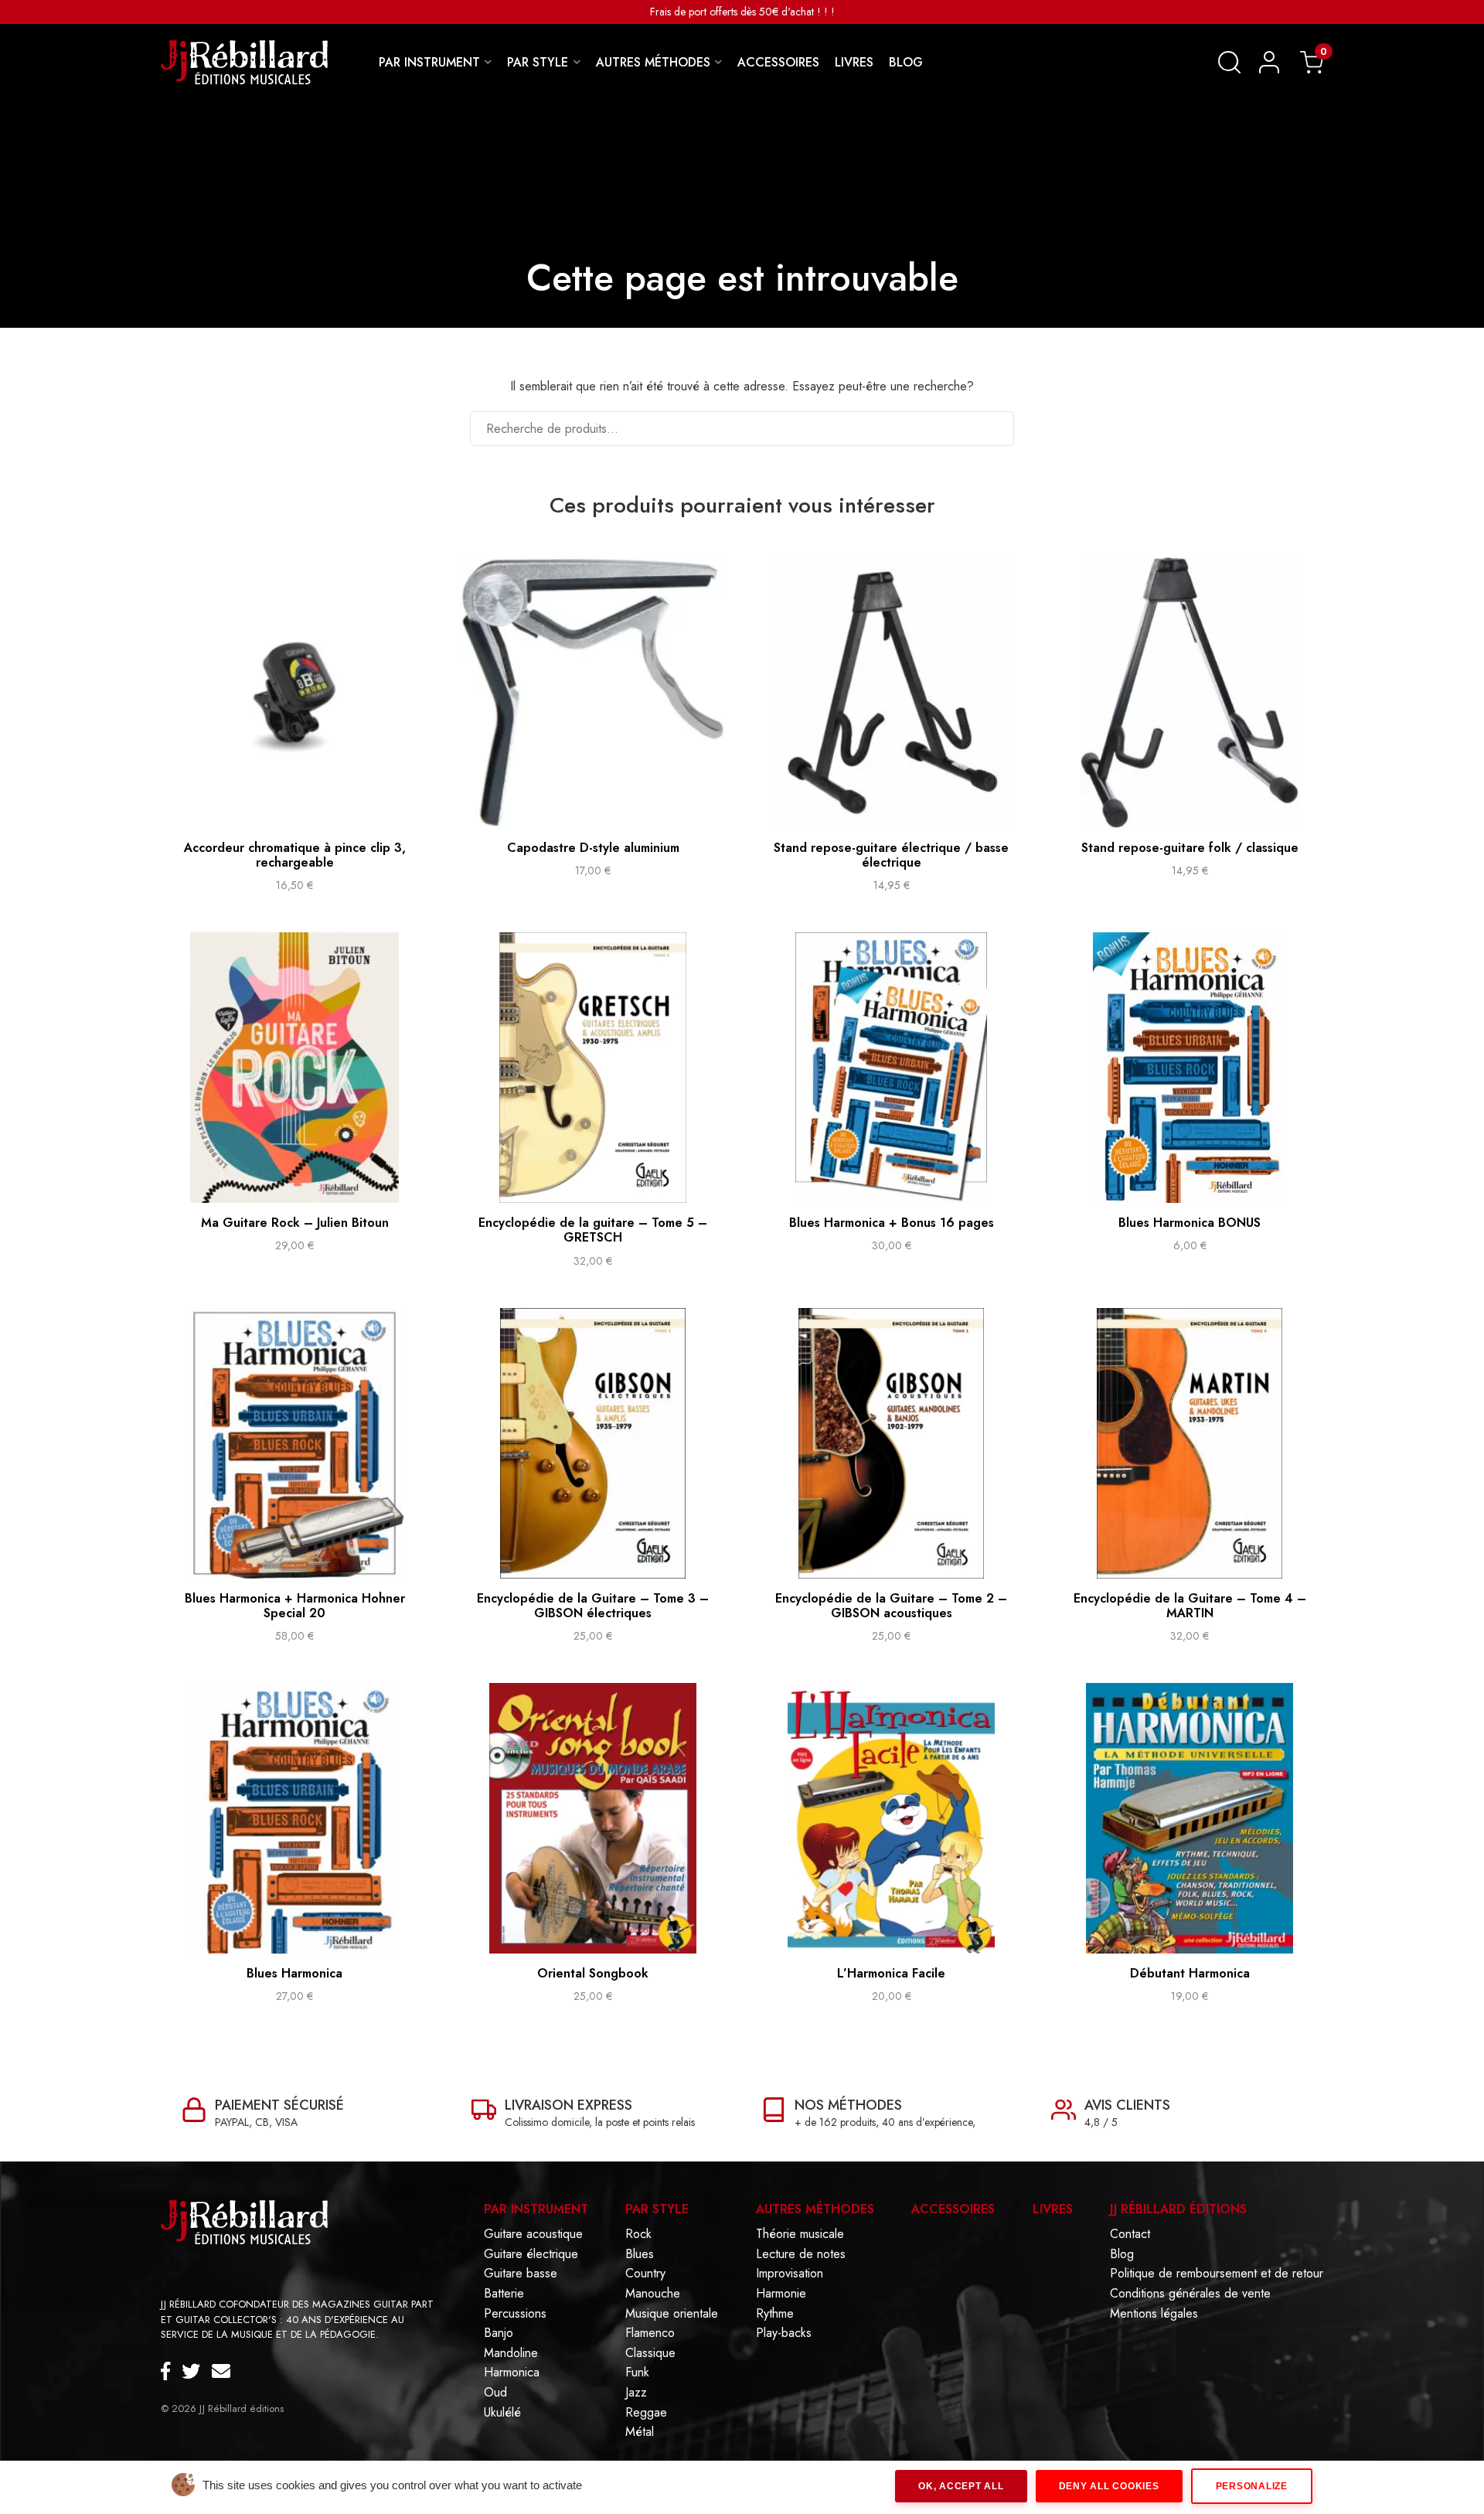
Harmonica (512, 2373)
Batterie (504, 2294)
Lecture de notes (801, 2254)
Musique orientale (672, 2314)
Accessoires (953, 2209)
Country (645, 2274)
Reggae (646, 2413)
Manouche (653, 2294)
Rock (638, 2234)
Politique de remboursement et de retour (1217, 2274)
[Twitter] (197, 2372)
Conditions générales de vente (1190, 2294)
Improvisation (790, 2274)
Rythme (775, 2314)
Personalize (1252, 2486)
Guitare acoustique (533, 2234)
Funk (637, 2373)
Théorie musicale (800, 2234)
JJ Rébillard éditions (242, 2408)
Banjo (499, 2333)
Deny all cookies (1109, 2486)
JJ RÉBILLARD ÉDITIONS (1178, 2209)
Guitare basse (521, 2274)
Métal (640, 2432)
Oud (495, 2393)
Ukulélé (502, 2413)
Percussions (515, 2314)
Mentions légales (1154, 2314)
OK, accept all (961, 2486)
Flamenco (650, 2333)
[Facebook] (171, 2372)
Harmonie (781, 2294)
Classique (650, 2353)
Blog (1122, 2254)
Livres (1053, 2209)
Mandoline (511, 2353)
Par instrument (536, 2209)
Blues (640, 2254)
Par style (657, 2209)
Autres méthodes (815, 2209)
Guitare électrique (531, 2254)
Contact (1130, 2234)
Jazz (636, 2393)
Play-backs (784, 2333)
